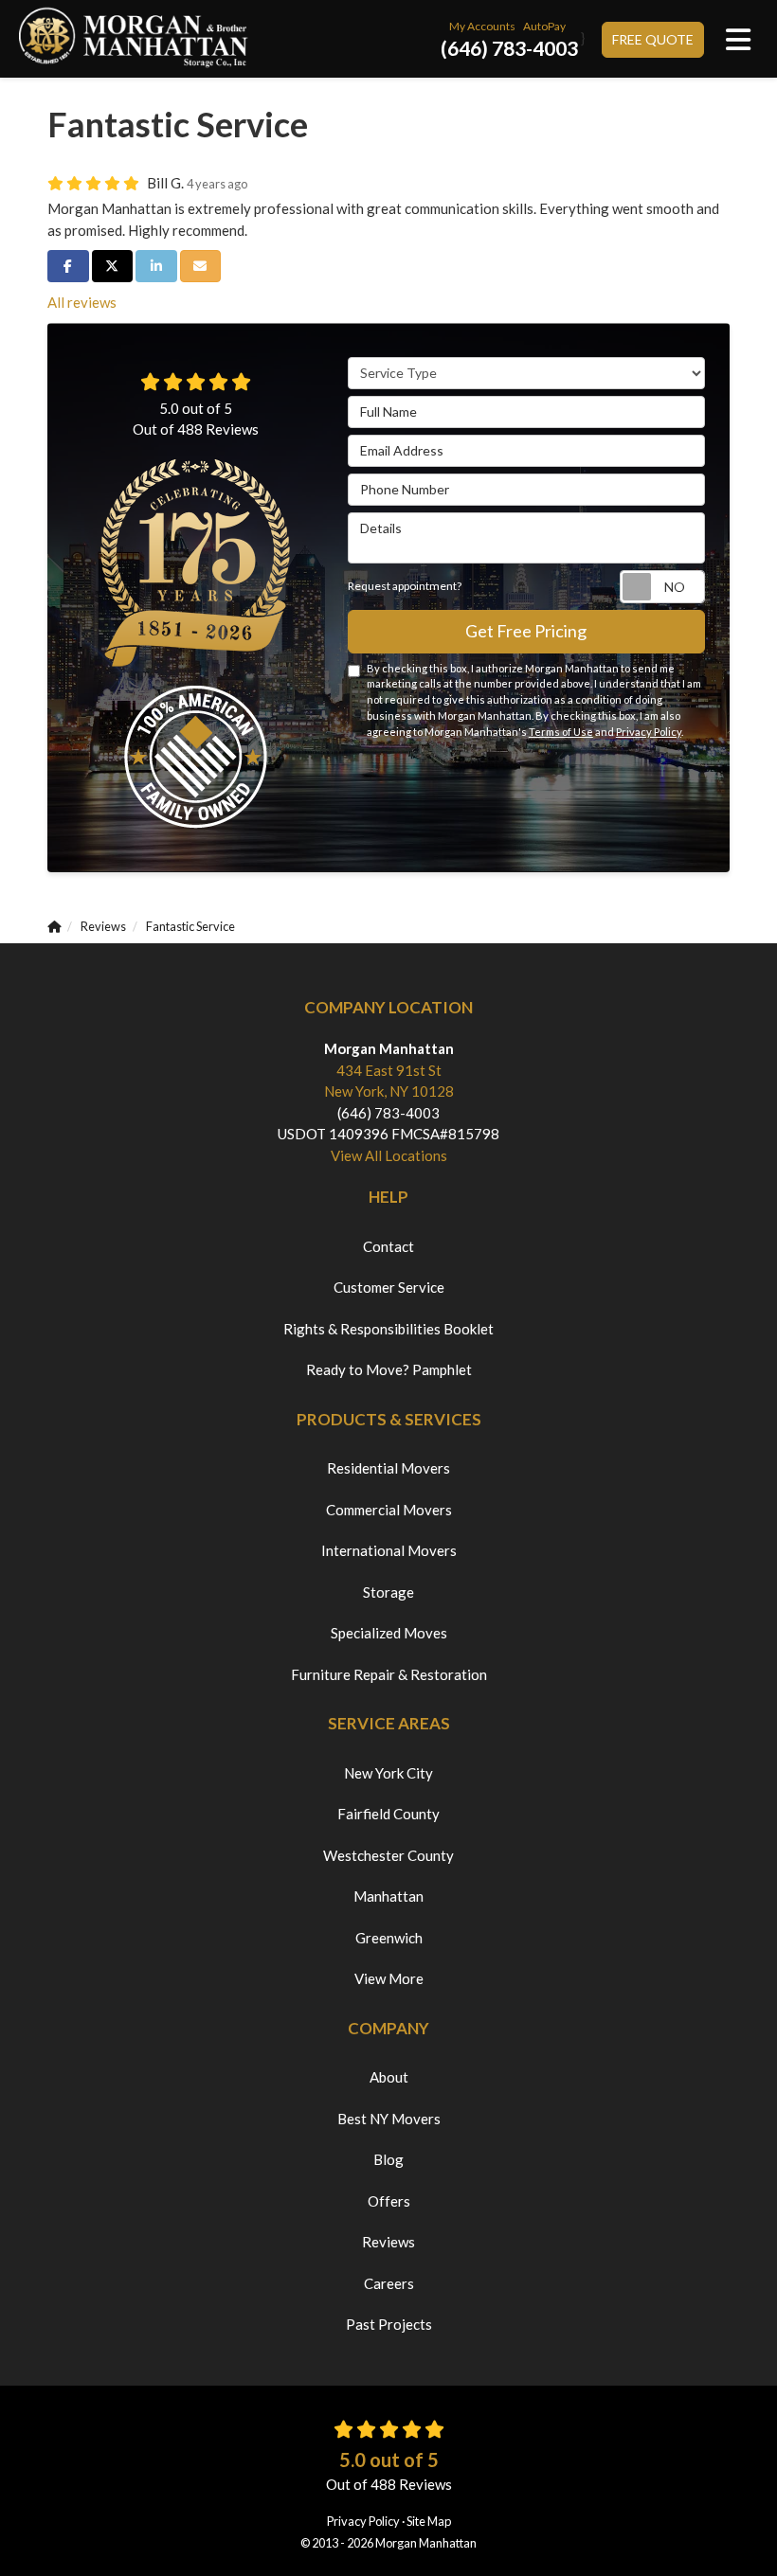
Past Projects (389, 2324)
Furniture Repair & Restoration (389, 1674)
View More (389, 1978)
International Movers (389, 1550)
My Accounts (482, 26)
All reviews (82, 302)
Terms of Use (561, 732)
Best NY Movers (389, 2119)
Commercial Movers (389, 1510)
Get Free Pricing (526, 631)
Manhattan (388, 1896)
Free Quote (653, 39)
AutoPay (544, 26)
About (389, 2077)
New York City (388, 1773)
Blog (388, 2159)
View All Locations (389, 1155)
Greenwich (389, 1938)
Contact (388, 1246)
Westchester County (388, 1855)
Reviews (388, 2242)
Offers (389, 2201)
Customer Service (389, 1287)
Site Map (429, 2521)
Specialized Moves (389, 1633)
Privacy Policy (649, 732)
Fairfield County (388, 1814)
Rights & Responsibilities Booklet (388, 1329)
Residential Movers (388, 1468)
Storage (388, 1592)
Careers (389, 2283)
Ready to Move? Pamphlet (389, 1369)
